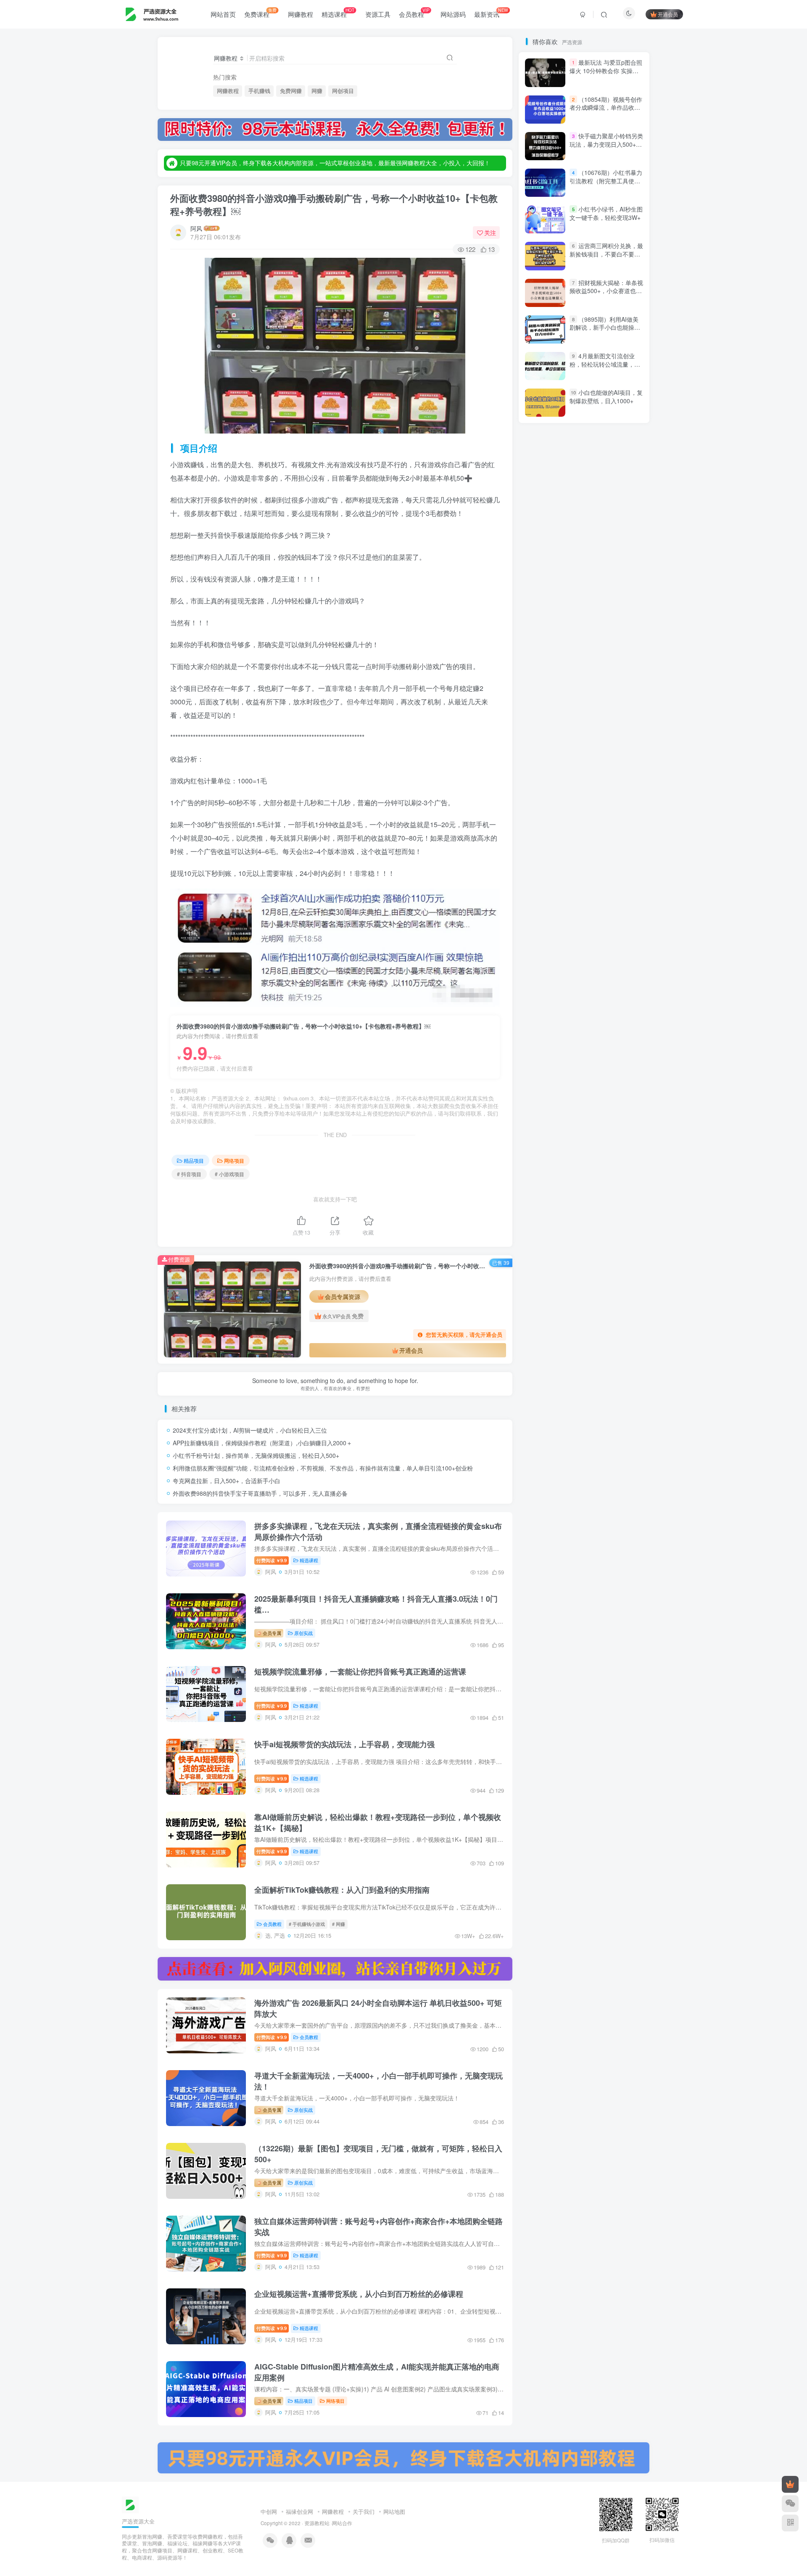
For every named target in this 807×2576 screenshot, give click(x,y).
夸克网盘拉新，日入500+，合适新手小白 (227, 1481)
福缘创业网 (299, 2511)
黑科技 (540, 787)
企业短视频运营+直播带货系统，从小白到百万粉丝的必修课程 (359, 2294)
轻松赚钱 (546, 955)
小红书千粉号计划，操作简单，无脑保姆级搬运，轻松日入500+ (256, 1455)
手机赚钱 (259, 91)
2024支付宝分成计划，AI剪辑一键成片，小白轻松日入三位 (250, 1430)
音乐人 (618, 834)
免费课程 (260, 13)
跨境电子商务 (574, 979)
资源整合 (543, 1039)
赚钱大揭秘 (582, 1015)
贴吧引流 (616, 1039)
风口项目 (543, 823)
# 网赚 (339, 1924)
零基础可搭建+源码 (556, 858)
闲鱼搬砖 (543, 883)
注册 (613, 157)
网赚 (317, 91)
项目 (610, 823)
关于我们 (364, 2511)
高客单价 (580, 798)
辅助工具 (616, 943)
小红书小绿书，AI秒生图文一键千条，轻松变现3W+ (606, 541)
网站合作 (342, 2523)
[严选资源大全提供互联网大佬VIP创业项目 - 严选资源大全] (130, 2504)
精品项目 (194, 1160)
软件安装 (580, 967)
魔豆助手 (543, 798)
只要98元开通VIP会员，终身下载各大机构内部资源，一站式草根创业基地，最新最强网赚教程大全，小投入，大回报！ (335, 163)
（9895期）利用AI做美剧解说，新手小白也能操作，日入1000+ (604, 655)
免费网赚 (291, 91)
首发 (610, 798)
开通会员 (668, 14)
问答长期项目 (549, 895)
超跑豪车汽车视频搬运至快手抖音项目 (579, 991)
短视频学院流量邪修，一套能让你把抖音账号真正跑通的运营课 (360, 1671)
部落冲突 (621, 907)
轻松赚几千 (588, 955)
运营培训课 (582, 931)
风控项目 (591, 811)
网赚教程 (301, 14)
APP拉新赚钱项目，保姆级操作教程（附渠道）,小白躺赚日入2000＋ (262, 1443)
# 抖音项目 (189, 1174)
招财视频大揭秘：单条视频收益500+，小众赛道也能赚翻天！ (606, 618)
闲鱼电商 (543, 871)
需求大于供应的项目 (557, 847)
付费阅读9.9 (272, 1560)
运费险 (588, 919)
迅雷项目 (543, 943)
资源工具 (378, 14)
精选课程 (338, 13)
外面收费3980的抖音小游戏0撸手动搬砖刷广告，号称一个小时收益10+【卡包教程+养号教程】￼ (334, 205)
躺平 (538, 979)
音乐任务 (543, 834)
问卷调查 (591, 895)
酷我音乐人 (582, 907)
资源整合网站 (611, 1027)
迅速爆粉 (580, 943)
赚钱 (539, 1027)
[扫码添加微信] (790, 2504)
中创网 (269, 2511)
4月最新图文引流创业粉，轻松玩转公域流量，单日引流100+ (605, 364)
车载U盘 (615, 967)
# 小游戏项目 (229, 1174)
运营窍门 (621, 919)
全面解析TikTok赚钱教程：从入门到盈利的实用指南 (342, 1890)
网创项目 (343, 91)
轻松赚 (626, 955)
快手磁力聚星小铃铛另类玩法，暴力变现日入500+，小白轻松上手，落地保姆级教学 (606, 476)
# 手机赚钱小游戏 (307, 1924)
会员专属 (271, 1633)
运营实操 (543, 931)
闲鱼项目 (605, 858)
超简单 (540, 1003)
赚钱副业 (621, 1015)
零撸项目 (607, 847)
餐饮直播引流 (549, 811)
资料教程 (580, 1039)
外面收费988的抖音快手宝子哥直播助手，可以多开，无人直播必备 (260, 1493)
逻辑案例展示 (549, 919)
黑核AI (571, 787)
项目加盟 (580, 823)
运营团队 (621, 931)
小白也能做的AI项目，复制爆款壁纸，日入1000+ (606, 724)
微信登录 (589, 206)
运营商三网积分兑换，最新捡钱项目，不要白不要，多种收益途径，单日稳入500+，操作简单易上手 (606, 586)
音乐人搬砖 (582, 834)
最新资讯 (491, 13)
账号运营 (543, 1051)
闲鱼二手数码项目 (591, 883)
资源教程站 (317, 2523)
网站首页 (223, 14)
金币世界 (543, 907)
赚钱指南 (543, 1015)
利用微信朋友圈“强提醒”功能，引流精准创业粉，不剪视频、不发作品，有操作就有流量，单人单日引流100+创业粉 (323, 1468)
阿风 (196, 228)
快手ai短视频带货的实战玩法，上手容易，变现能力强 (344, 1744)
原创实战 (303, 1633)
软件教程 (543, 967)
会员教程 (414, 13)
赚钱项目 (576, 1003)
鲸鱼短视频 (608, 787)
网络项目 (234, 1160)
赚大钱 (569, 1027)
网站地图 (394, 2511)
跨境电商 (616, 979)
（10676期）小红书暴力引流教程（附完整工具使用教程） (606, 508)
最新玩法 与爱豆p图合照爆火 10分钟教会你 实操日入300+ (606, 398)
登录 (564, 157)
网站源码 (453, 14)
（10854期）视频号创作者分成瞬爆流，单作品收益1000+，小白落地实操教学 (606, 435)
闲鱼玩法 (580, 871)
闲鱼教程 (616, 871)
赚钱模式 (613, 1003)
